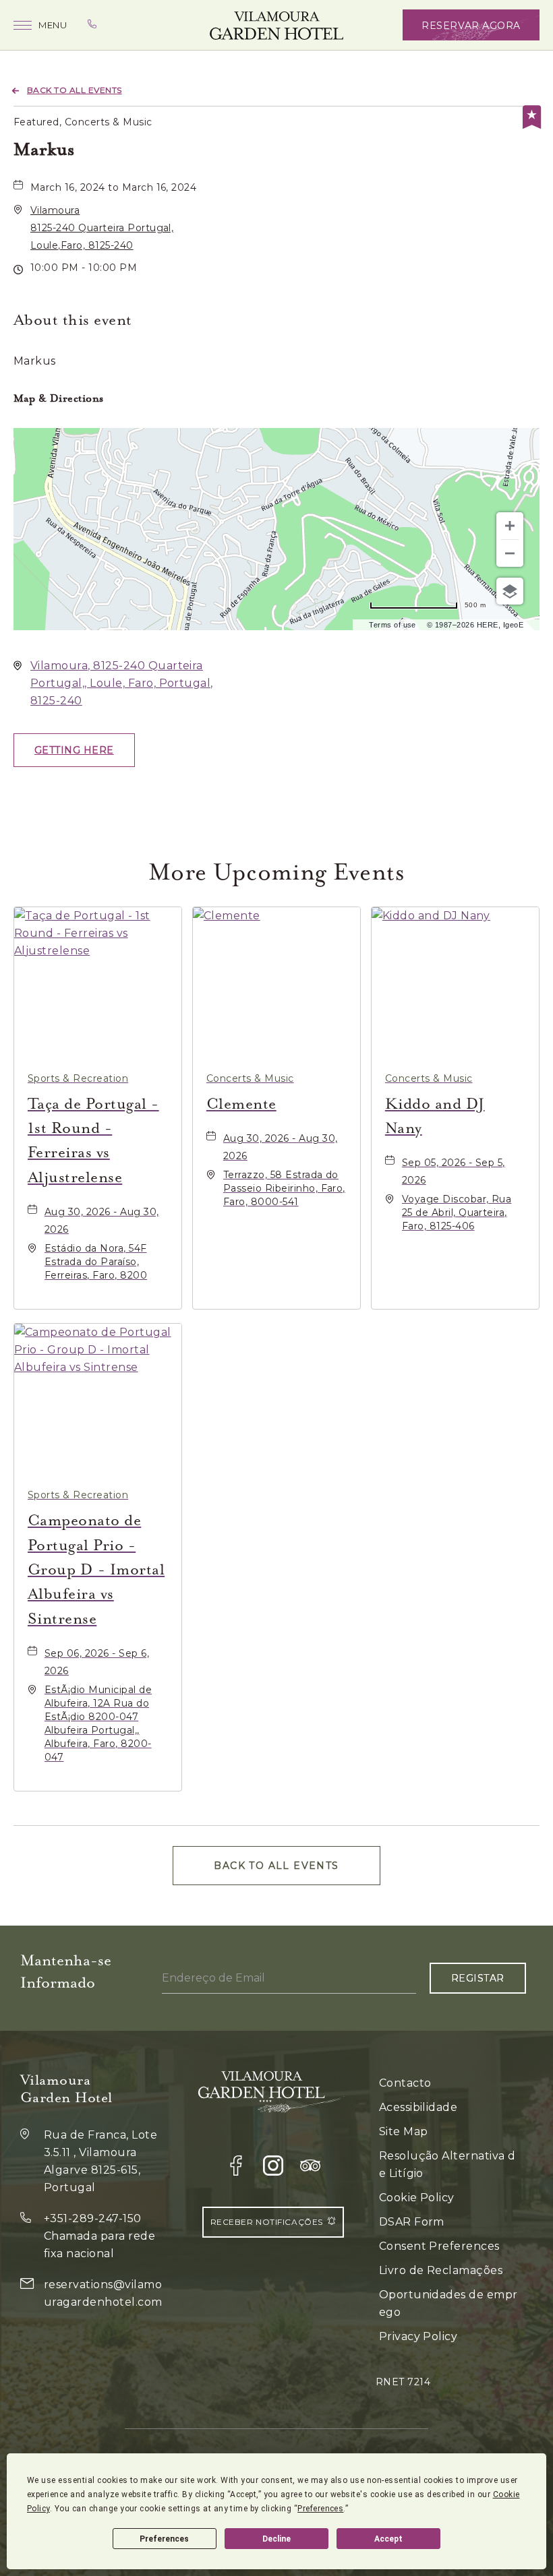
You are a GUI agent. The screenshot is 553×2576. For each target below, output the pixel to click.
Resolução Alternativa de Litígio (447, 2165)
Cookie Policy (417, 2198)
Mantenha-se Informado (66, 1971)
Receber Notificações (267, 2222)
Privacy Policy (418, 2336)
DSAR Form (412, 2222)
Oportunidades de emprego (448, 2303)
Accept (388, 2539)
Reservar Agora (471, 26)
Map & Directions (59, 398)
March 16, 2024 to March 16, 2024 (113, 187)
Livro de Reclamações (441, 2270)
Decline (276, 2539)
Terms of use (392, 625)
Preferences (164, 2539)
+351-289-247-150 (93, 2218)
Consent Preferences (439, 2246)
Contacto (405, 2083)
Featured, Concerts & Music (83, 122)
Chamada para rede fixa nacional (99, 2245)
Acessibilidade (418, 2107)
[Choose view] (510, 591)
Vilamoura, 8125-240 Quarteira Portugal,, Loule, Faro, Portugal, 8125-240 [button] (122, 683)
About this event (73, 320)
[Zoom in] (510, 526)
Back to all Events (75, 90)
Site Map (404, 2132)
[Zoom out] (510, 553)
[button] (102, 228)
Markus (44, 149)
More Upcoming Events (277, 872)
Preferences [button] (320, 2509)
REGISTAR (478, 1978)
